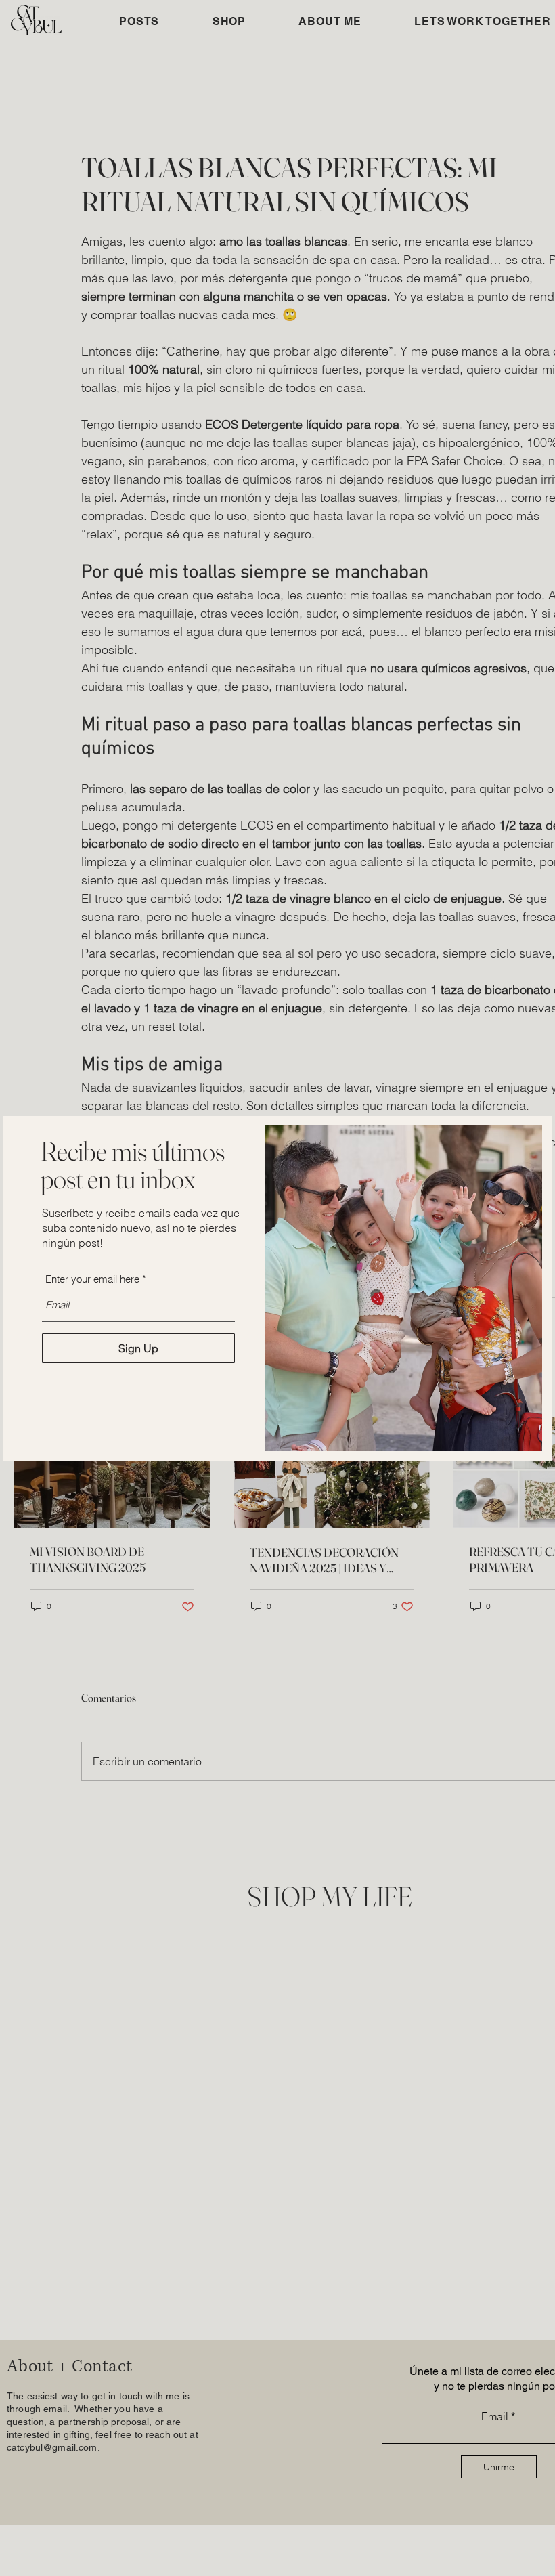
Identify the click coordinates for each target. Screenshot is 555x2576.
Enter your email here (92, 1279)
